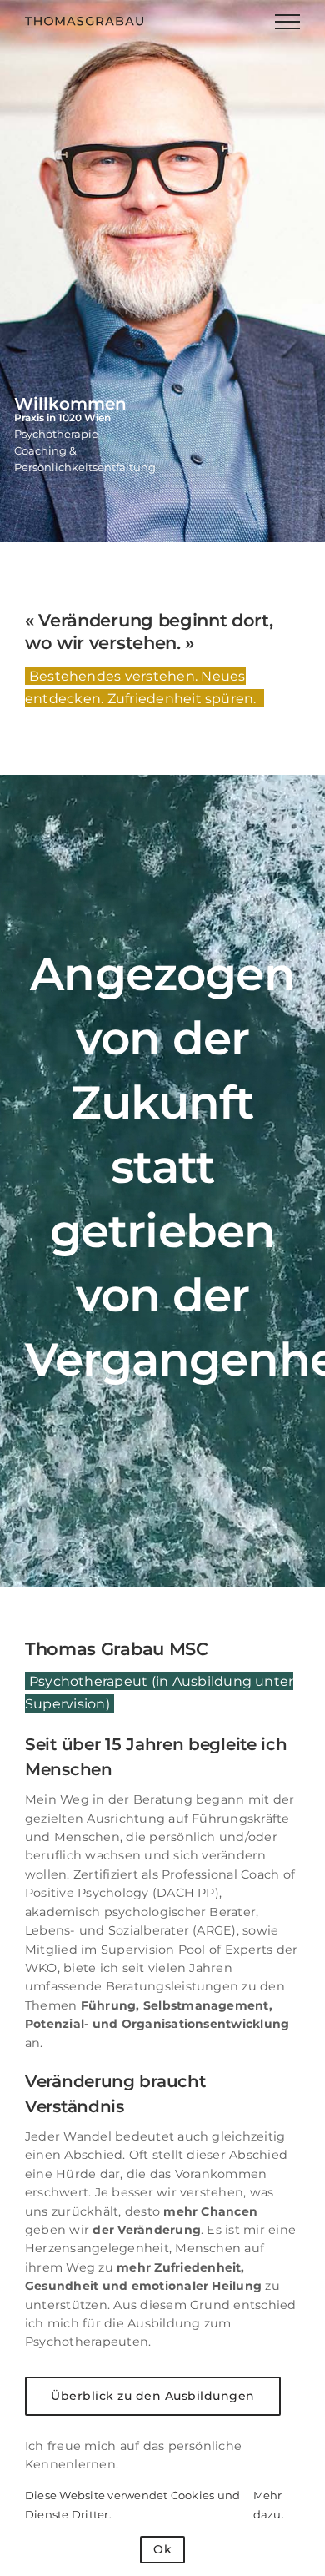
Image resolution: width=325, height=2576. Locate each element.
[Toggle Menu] (287, 22)
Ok (162, 2549)
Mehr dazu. (269, 2504)
